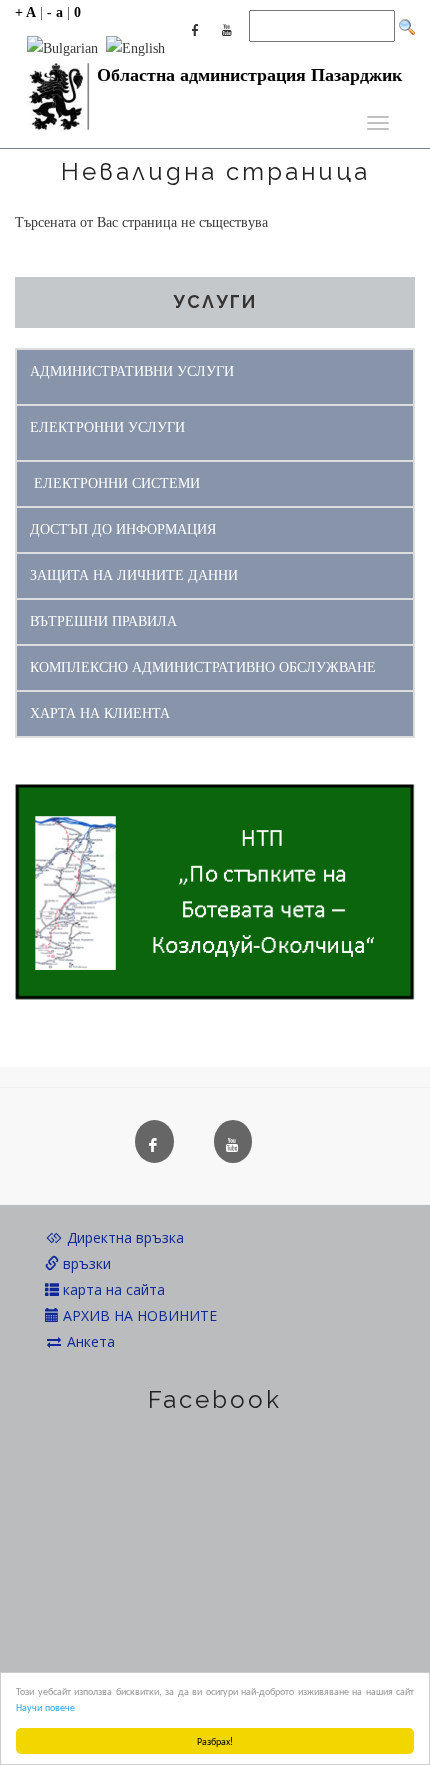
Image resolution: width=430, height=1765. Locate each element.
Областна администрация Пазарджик (249, 75)
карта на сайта (112, 1289)
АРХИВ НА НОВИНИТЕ (138, 1315)
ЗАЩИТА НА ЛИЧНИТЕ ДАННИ (134, 575)
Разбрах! (215, 1740)
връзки (85, 1263)
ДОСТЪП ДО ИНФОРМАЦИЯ (123, 529)
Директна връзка (123, 1237)
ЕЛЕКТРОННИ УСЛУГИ (107, 427)
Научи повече (45, 1706)
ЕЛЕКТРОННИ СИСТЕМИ (117, 483)
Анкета (89, 1341)
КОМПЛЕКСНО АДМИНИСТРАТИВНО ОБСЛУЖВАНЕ (203, 667)
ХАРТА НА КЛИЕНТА (100, 713)
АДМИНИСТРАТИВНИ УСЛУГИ (132, 371)
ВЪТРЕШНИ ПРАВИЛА (103, 621)
